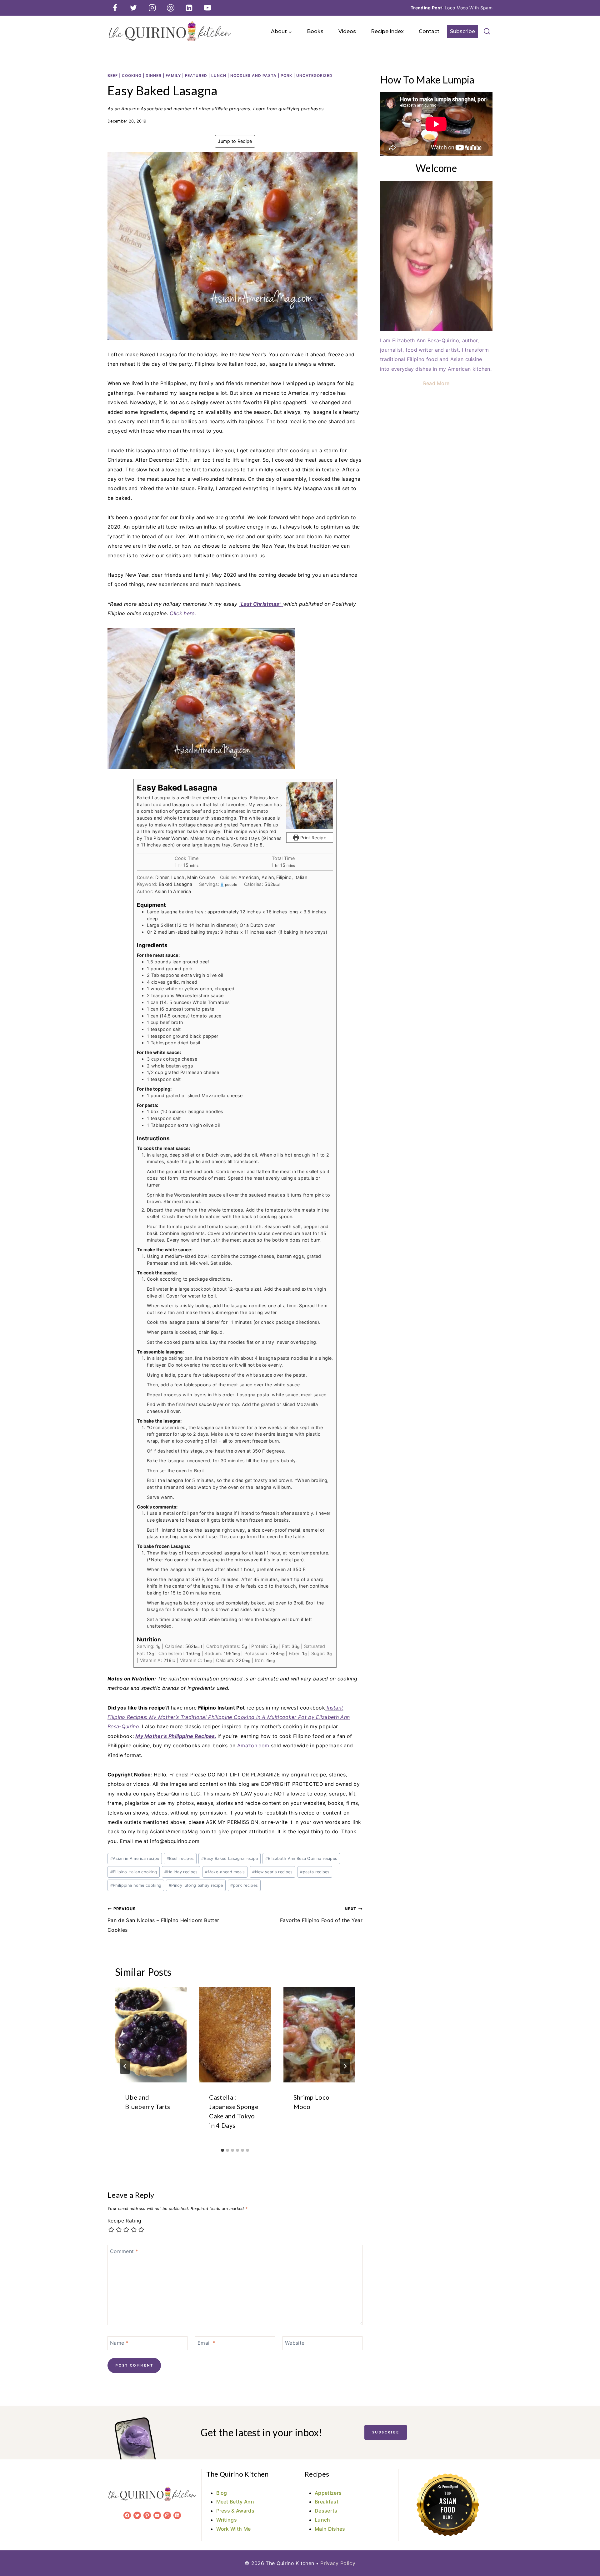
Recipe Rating (124, 2221)
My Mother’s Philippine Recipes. (176, 1736)
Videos (347, 31)
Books (315, 31)
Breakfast (327, 2502)
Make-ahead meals (225, 1872)
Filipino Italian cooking (134, 1872)
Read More (436, 383)
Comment (124, 2251)
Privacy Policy (338, 2563)
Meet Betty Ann (235, 2502)
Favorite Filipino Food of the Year (321, 1915)
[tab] (222, 2150)
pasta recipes (315, 1872)
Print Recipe (313, 838)
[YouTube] (207, 8)
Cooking (132, 75)
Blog (222, 2493)
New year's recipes (272, 1872)
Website (295, 2343)
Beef (113, 75)
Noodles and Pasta (253, 75)
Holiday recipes (181, 1872)
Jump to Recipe (235, 141)
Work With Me (234, 2529)
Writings (227, 2520)
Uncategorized (314, 75)
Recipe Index (387, 31)
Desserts (326, 2511)
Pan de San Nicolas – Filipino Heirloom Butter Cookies (163, 1920)
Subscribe (462, 31)
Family (173, 75)
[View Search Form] (487, 32)
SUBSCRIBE (386, 2432)
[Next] (345, 2066)
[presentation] (151, 2035)
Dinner (154, 75)
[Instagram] (152, 8)
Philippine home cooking (136, 1885)
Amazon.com (253, 1745)
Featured (196, 75)
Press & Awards (235, 2511)
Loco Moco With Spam (469, 8)
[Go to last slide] (125, 2066)
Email (206, 2343)
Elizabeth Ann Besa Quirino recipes (301, 1858)
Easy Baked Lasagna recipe (230, 1858)
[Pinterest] (171, 8)
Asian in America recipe (135, 1858)
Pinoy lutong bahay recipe (196, 1885)
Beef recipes (180, 1858)
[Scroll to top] (585, 2552)
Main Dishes (330, 2529)
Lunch (219, 75)
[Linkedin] (189, 8)
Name (119, 2343)
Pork (286, 75)
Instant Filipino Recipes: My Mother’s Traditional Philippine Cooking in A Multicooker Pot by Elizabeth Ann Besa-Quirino (229, 1717)
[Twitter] (133, 8)
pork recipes (244, 1885)
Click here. (183, 613)
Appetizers (328, 2493)
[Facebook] (115, 8)
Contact (429, 31)
